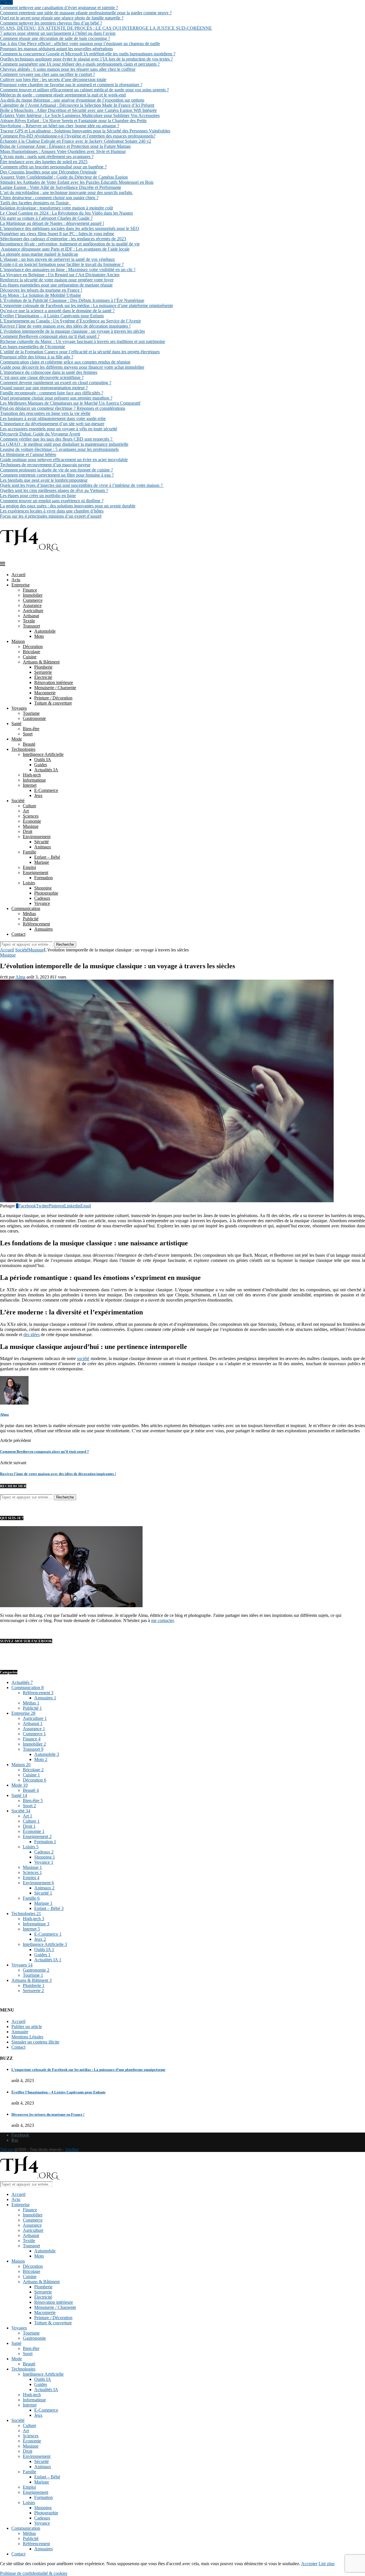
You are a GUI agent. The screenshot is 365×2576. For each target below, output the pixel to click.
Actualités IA (46, 770)
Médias (29, 914)
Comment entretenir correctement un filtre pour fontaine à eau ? (57, 475)
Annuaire (20, 2032)
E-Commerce (46, 790)
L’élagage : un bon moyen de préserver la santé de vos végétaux (57, 259)
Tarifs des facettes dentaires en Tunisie (36, 203)
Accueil (18, 575)
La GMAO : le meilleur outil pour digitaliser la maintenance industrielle (64, 444)
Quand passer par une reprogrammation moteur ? (44, 388)
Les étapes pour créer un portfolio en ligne (38, 496)
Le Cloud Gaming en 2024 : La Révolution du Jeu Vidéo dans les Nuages (66, 213)
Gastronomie (34, 718)
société (83, 1358)
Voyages (19, 708)
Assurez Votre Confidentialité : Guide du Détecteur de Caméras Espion (64, 177)
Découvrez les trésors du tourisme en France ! (41, 290)
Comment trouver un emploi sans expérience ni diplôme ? (52, 501)
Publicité (31, 919)
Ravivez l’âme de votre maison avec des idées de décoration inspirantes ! (65, 326)
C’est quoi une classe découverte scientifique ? (42, 377)
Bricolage (32, 652)
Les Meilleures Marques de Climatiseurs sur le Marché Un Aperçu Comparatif (70, 403)
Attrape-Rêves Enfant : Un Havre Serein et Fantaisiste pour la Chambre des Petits (73, 121)
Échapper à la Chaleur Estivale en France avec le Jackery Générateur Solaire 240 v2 (76, 141)
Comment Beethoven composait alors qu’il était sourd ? (50, 336)
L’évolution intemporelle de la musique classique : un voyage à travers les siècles (72, 331)
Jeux (38, 795)
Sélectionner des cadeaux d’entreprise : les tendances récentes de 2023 (63, 239)
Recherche (65, 944)
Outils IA (43, 760)
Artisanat (31, 616)
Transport (31, 626)
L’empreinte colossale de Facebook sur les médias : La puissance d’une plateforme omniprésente (87, 305)
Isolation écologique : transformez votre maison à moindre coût (56, 208)
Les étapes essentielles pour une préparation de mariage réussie (56, 285)
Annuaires (43, 929)
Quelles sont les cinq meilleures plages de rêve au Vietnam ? (54, 490)
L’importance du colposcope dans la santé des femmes (49, 372)
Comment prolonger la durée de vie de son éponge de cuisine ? (56, 470)
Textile (29, 621)
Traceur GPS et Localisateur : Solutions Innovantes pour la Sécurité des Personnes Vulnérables (85, 131)
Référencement (36, 924)
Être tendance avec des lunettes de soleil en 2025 (44, 162)
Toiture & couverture (53, 703)
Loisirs (29, 883)
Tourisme (31, 713)
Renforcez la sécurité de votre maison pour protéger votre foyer (57, 280)
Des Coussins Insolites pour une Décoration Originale (48, 172)
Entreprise (21, 585)
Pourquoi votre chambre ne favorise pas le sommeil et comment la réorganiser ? (71, 85)
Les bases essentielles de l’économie (33, 347)
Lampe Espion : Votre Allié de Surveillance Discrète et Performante (61, 187)
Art (26, 811)
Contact (18, 934)
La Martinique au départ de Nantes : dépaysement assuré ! (52, 223)
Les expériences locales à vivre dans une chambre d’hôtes (52, 511)
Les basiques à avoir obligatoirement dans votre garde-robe (53, 418)
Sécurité (41, 842)
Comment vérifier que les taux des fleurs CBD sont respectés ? (57, 439)
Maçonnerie (45, 693)
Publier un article (27, 2027)
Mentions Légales (27, 2037)
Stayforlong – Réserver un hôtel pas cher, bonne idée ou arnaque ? (60, 126)
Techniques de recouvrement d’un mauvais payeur (45, 465)
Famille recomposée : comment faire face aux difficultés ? (52, 393)
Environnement (37, 837)
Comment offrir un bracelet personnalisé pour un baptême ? (53, 167)
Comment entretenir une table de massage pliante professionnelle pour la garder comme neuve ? (86, 13)
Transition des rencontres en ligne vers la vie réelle (45, 413)
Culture (30, 806)
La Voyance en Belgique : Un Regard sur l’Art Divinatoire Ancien (60, 275)
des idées (32, 1335)
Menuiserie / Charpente (55, 688)
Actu (16, 580)
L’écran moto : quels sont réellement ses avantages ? (47, 157)
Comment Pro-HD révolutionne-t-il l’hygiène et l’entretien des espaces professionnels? (78, 136)
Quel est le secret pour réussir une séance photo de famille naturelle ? (62, 18)
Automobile (45, 631)
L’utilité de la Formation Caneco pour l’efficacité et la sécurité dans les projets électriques (80, 352)
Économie (32, 821)
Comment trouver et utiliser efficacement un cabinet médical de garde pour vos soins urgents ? (84, 90)
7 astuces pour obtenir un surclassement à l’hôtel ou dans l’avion (58, 33)
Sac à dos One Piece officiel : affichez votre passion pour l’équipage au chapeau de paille (80, 44)
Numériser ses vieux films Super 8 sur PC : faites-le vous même (57, 234)
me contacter (162, 1620)
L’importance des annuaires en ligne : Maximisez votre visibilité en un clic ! (68, 270)
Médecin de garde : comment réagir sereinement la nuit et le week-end (63, 95)
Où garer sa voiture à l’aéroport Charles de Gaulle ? (46, 218)
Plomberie (43, 667)
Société (18, 801)
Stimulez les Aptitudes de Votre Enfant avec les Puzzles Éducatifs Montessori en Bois (77, 182)
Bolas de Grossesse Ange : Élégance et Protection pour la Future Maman (65, 146)
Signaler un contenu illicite (35, 2042)
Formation (43, 878)
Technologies (23, 749)
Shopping (43, 888)
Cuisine (30, 657)
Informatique (34, 780)
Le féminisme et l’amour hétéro (28, 454)
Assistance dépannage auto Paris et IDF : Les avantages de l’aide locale (65, 249)
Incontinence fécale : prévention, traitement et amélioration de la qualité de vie (70, 244)
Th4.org (7, 2150)
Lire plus (327, 2564)
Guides (41, 765)
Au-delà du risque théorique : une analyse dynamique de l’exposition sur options (72, 100)
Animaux (43, 847)
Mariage (42, 862)
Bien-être (31, 729)
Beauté (29, 744)
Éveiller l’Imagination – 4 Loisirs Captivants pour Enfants (52, 316)
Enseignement (36, 873)
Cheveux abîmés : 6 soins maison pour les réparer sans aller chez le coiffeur (68, 69)
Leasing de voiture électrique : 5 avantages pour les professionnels (59, 449)
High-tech (32, 775)
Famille (30, 852)
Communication (26, 908)
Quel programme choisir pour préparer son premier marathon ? (56, 398)
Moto (39, 636)
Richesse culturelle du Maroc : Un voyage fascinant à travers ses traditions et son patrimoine (83, 341)
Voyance (42, 903)
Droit (28, 831)
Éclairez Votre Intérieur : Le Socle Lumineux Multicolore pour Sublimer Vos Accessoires (80, 115)
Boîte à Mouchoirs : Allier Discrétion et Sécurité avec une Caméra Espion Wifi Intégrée (78, 110)
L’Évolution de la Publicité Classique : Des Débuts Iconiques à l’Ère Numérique (72, 300)
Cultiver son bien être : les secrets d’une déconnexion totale (53, 79)
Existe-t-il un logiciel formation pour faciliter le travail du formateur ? (62, 264)
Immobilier (33, 595)
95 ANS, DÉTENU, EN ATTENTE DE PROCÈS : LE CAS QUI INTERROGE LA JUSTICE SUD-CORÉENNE (106, 28)
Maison (18, 641)
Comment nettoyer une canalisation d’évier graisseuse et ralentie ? (59, 8)
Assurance (32, 605)
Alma (20, 977)
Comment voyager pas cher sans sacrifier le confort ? (47, 74)
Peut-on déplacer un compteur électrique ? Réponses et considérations (63, 408)
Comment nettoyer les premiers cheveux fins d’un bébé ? (51, 23)
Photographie (46, 893)
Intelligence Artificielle (43, 754)
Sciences (31, 816)
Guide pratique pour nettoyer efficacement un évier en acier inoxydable (64, 460)
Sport (28, 734)
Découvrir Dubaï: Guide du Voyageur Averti (40, 434)
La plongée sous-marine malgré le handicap (39, 254)
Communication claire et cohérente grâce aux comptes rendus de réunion (65, 362)
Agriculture (33, 611)
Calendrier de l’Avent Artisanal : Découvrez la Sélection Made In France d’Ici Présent (77, 105)
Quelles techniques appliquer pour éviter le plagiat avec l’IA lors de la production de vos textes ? (86, 59)
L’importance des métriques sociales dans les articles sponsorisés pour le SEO (70, 228)
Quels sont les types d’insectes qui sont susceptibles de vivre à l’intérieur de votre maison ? (82, 485)
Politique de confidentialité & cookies (34, 2573)
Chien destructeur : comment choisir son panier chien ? (49, 198)
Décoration (33, 646)
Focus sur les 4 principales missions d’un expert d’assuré (51, 516)
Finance (30, 590)
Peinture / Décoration (53, 698)
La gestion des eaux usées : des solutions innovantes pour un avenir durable (68, 506)
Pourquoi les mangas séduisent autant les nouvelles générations (56, 49)
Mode (17, 739)
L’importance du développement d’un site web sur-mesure (52, 424)
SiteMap (72, 2150)
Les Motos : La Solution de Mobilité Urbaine (40, 295)
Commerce (33, 600)
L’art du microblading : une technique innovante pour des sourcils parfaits (67, 192)
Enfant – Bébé (47, 857)
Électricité (43, 677)
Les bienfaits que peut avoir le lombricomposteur (44, 480)
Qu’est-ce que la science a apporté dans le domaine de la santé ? (57, 311)
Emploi (29, 867)
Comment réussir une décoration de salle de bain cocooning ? (55, 38)
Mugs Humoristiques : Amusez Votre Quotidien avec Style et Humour (63, 151)
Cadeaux (42, 898)
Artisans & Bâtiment (41, 662)
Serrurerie (43, 672)
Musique (31, 826)
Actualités (22, 1682)
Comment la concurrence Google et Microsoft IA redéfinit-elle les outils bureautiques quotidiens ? (88, 54)
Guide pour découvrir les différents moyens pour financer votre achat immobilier (72, 367)
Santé (16, 724)
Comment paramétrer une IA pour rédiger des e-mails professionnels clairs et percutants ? (80, 64)
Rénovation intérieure (54, 682)
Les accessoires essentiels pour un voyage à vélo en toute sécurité (59, 429)
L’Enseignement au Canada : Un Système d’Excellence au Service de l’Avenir (70, 321)
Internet (30, 785)
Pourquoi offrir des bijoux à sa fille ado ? (37, 357)
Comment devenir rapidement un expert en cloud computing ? (56, 383)
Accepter (309, 2564)
